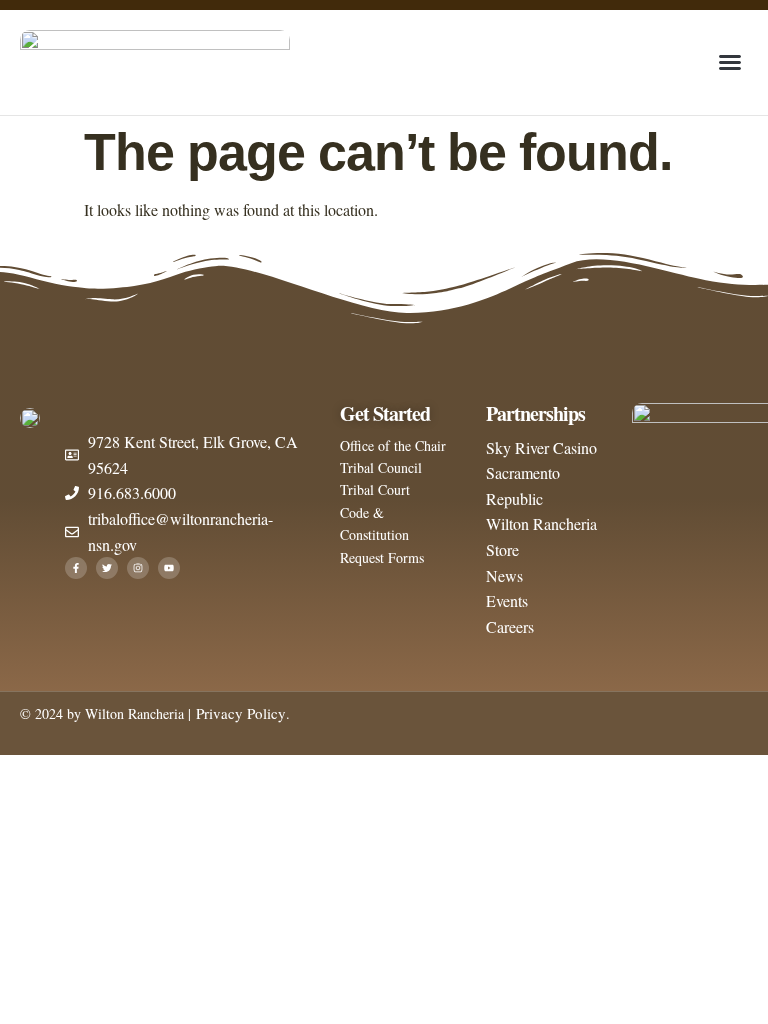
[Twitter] (107, 568)
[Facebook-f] (76, 568)
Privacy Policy (238, 713)
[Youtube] (169, 568)
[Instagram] (138, 568)
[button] (730, 62)
